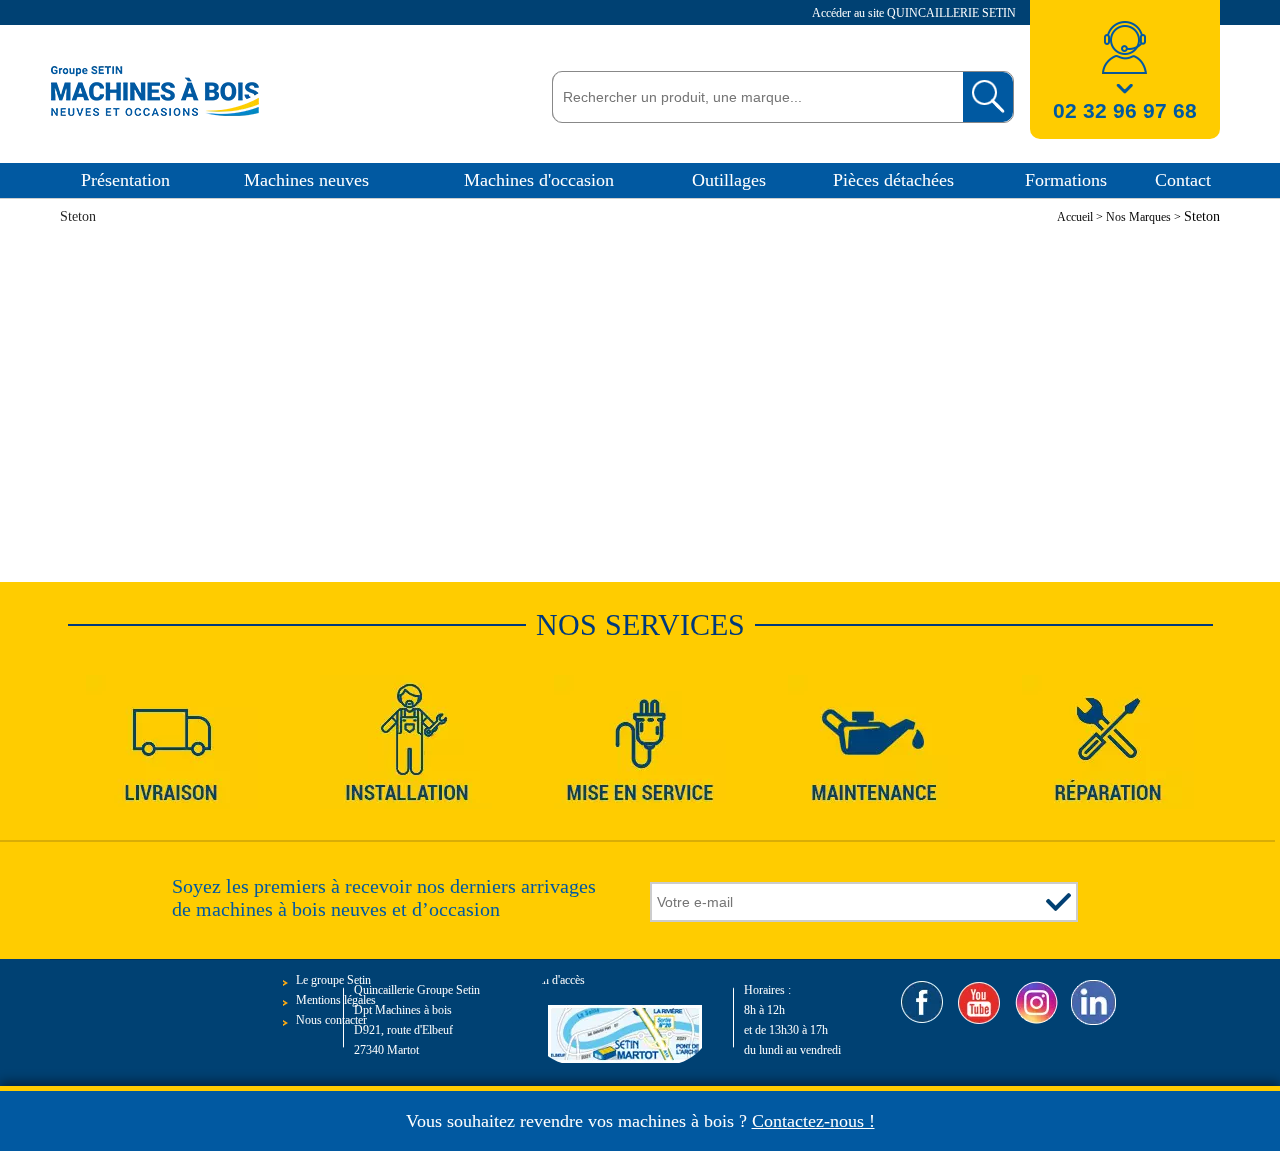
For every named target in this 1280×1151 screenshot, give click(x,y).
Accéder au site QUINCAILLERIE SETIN (915, 13)
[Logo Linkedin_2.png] (1093, 1002)
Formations (1066, 180)
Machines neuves (306, 180)
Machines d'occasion (539, 180)
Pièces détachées (893, 180)
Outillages (729, 180)
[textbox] (752, 97)
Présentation (125, 180)
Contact (1183, 180)
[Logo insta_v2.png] (1036, 1002)
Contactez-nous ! (813, 1121)
